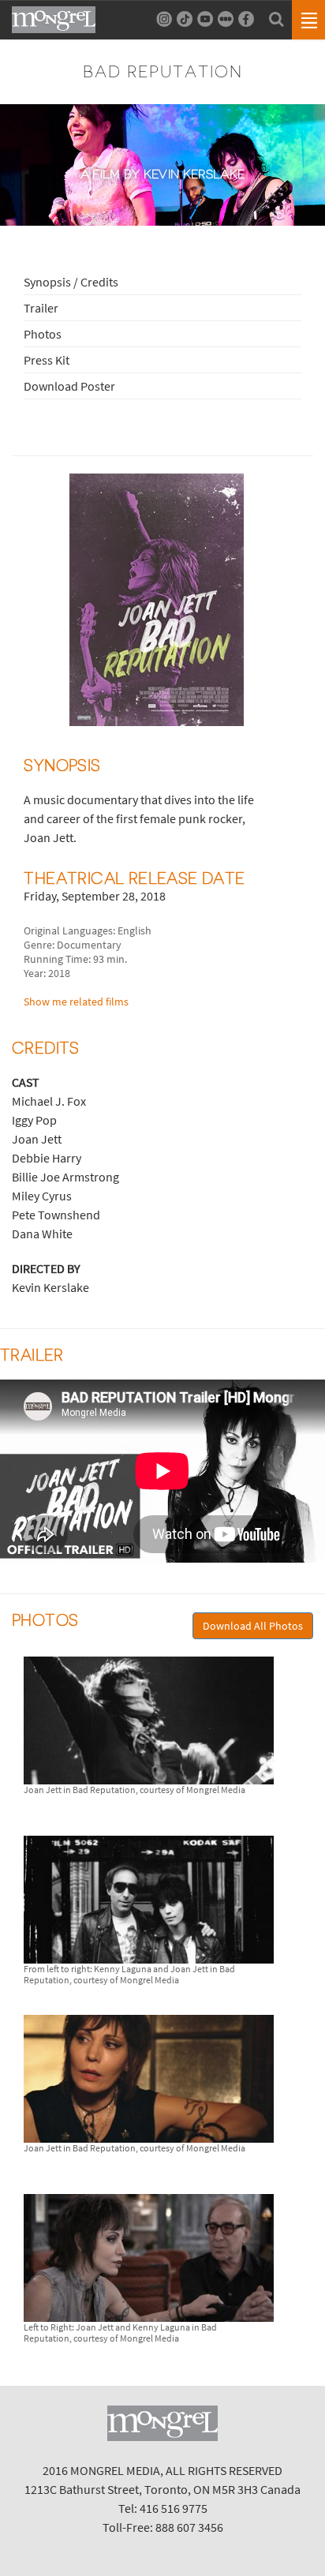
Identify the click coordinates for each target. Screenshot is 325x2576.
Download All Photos (253, 1626)
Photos (43, 334)
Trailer (41, 308)
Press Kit (47, 360)
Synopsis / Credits (71, 282)
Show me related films (76, 1002)
